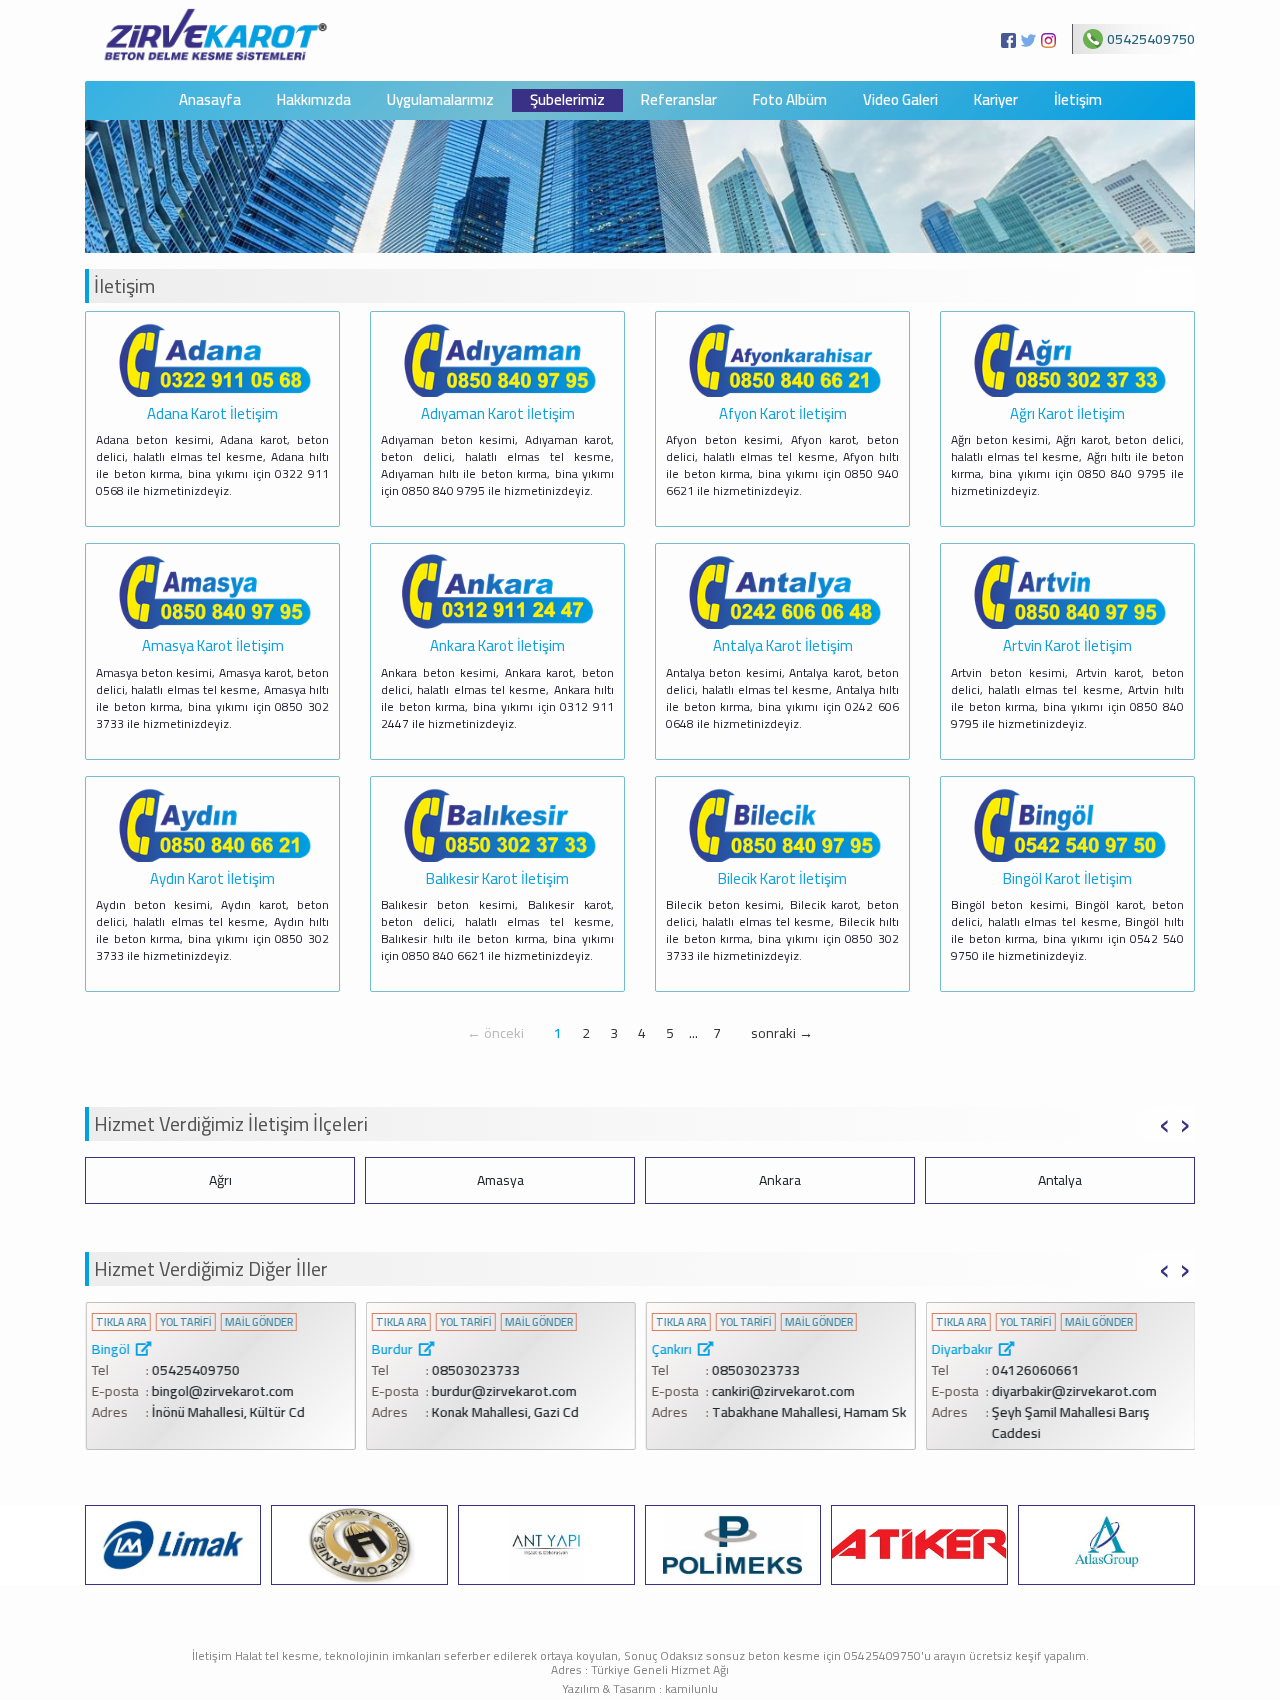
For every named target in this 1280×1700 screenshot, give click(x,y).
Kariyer (996, 100)
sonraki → (782, 1033)
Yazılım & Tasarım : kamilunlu (640, 1688)
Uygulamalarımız (440, 100)
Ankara (780, 1180)
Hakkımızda (314, 100)
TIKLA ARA (120, 1322)
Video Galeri (900, 100)
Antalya (1060, 1180)
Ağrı (220, 1180)
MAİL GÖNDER (258, 1322)
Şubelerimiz (567, 100)
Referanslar (679, 100)
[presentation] (1164, 1122)
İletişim (1078, 100)
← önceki (495, 1033)
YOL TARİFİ (185, 1322)
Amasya (500, 1180)
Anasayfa (210, 100)
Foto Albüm (790, 100)
